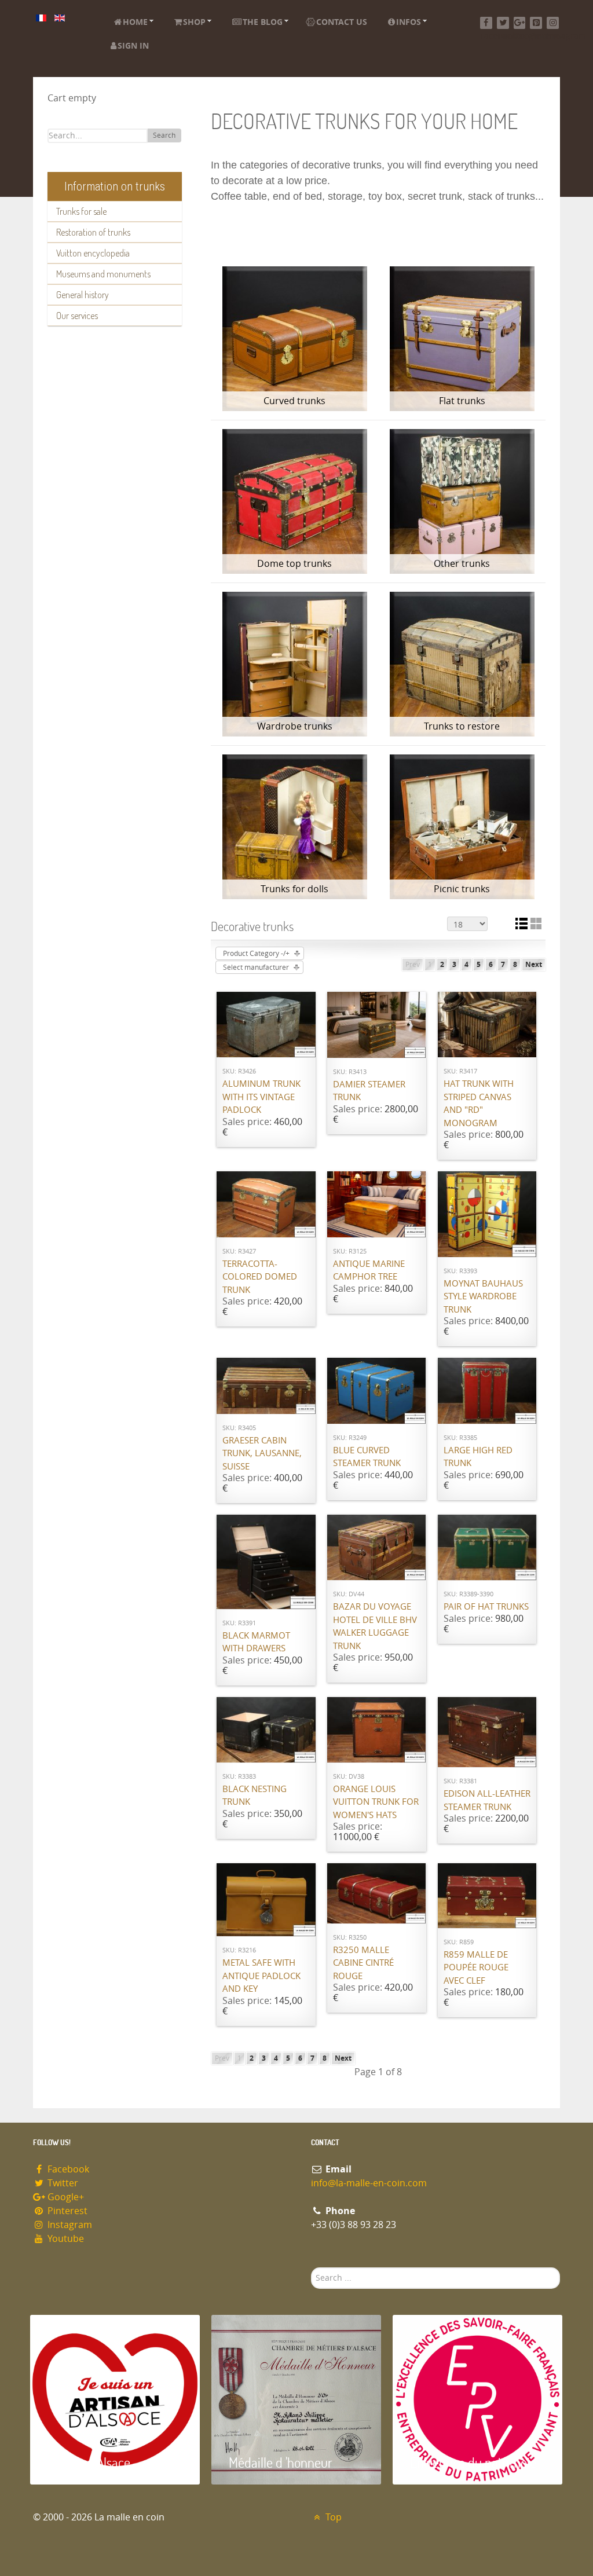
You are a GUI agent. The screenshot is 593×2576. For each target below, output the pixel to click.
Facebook (67, 2169)
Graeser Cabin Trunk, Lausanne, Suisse (262, 1454)
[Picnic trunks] (462, 827)
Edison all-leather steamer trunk (487, 1800)
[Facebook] (486, 23)
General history (83, 295)
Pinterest (66, 2211)
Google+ (65, 2197)
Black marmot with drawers (256, 1642)
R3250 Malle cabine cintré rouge (363, 1963)
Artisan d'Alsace (89, 2462)
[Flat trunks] (462, 339)
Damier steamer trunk (369, 1091)
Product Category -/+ (256, 954)
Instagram (69, 2225)
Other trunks (462, 564)
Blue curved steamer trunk (367, 1457)
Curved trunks (294, 401)
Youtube (65, 2239)
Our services (77, 316)
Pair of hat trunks (486, 1607)
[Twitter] (503, 23)
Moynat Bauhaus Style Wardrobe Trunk (483, 1297)
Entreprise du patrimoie (473, 2462)
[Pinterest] (536, 23)
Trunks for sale (81, 211)
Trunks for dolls (294, 889)
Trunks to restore (462, 726)
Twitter (62, 2183)
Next (534, 965)
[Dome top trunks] (294, 501)
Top (332, 2517)
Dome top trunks (294, 564)
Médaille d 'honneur (281, 2462)
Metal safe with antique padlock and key (261, 1976)
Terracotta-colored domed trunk (260, 1277)
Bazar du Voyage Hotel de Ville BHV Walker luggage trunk (375, 1626)
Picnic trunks (462, 889)
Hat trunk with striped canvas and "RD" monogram (479, 1104)
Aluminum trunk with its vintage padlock (261, 1097)
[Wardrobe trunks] (294, 664)
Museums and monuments (103, 274)
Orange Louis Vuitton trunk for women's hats (376, 1802)
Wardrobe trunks (295, 726)
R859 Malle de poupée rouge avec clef (476, 1968)
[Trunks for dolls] (294, 827)
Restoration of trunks (93, 232)
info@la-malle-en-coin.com (369, 2183)
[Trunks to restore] (462, 664)
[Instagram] (553, 23)
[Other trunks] (462, 501)
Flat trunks (462, 401)
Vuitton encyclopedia (93, 253)
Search (164, 135)
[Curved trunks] (294, 339)
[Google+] (520, 23)
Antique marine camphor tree (369, 1271)
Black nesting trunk (255, 1796)
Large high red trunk (478, 1457)
